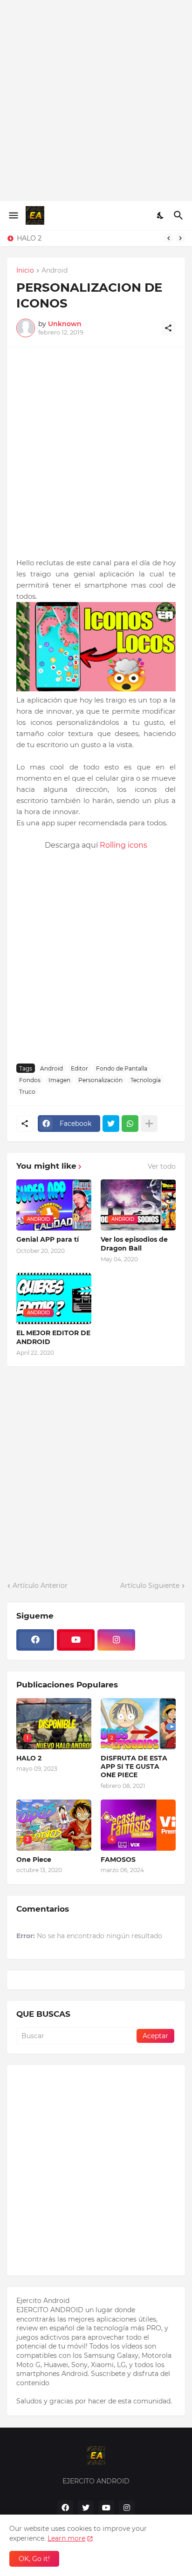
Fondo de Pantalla (122, 1068)
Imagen (59, 1080)
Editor (79, 1068)
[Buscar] (180, 215)
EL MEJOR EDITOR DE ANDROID (53, 1337)
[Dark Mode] (161, 215)
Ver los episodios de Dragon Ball (134, 1244)
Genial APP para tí (48, 1239)
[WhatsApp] (130, 1124)
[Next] (180, 238)
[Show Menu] (13, 215)
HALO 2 (29, 238)
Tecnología (146, 1080)
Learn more (66, 2538)
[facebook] (35, 1640)
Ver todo (162, 1166)
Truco (27, 1092)
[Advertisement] (96, 100)
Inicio (25, 271)
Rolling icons (123, 845)
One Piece (34, 1860)
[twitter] (86, 2508)
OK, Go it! (34, 2559)
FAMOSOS (118, 1860)
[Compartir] (168, 328)
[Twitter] (111, 1124)
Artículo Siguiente (150, 1586)
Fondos (30, 1080)
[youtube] (76, 1640)
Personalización (100, 1080)
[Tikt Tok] (157, 1640)
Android (55, 271)
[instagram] (116, 1640)
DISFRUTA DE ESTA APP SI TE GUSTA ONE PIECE (134, 1766)
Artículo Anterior (40, 1586)
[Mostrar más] (149, 1124)
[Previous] (169, 238)
